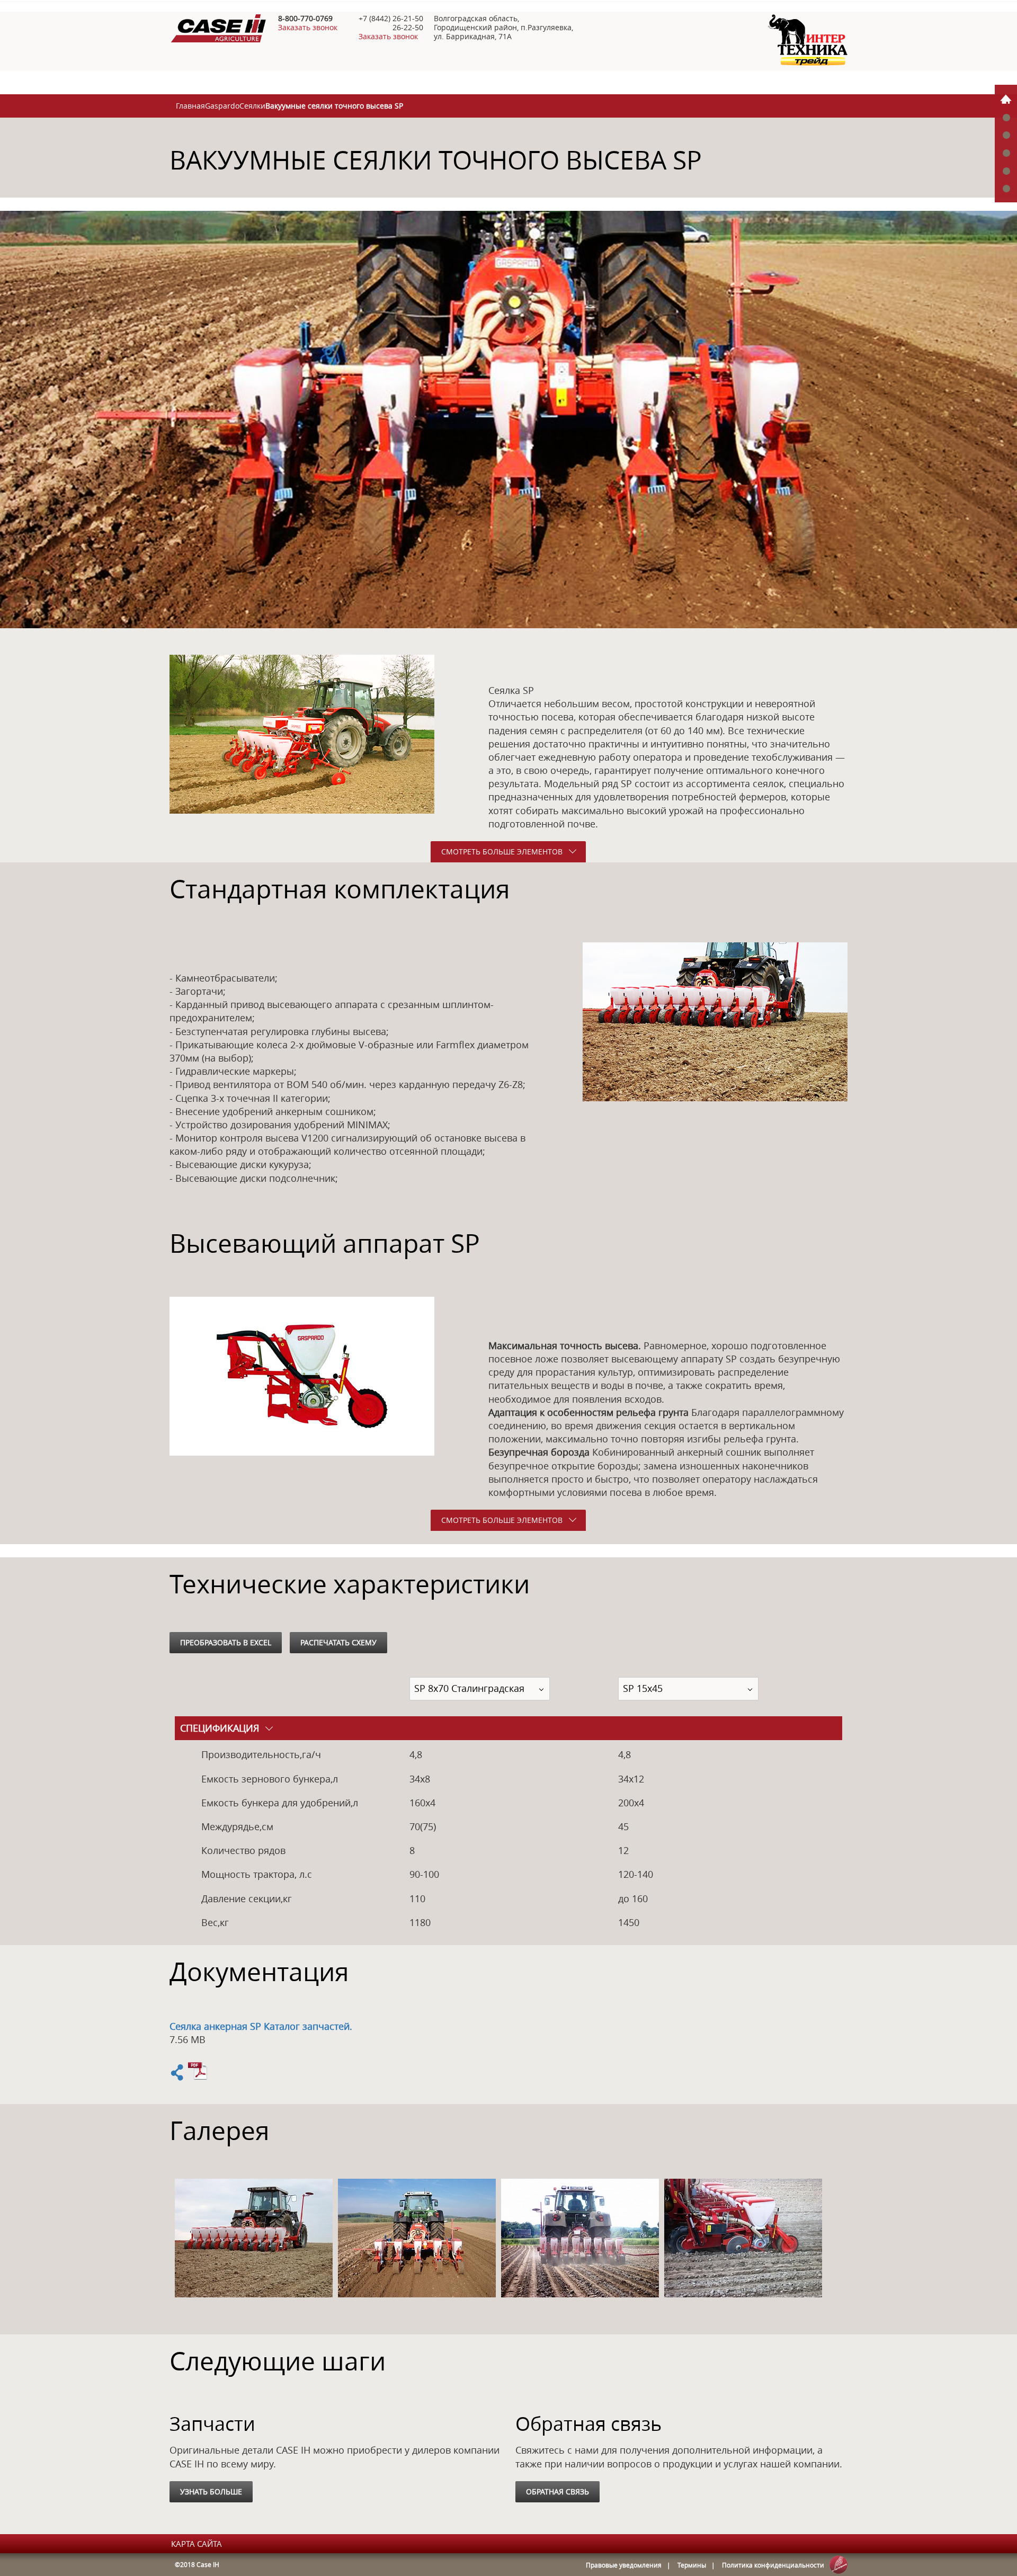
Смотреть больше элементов (502, 852)
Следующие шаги (1006, 188)
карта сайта (197, 2544)
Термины (692, 2565)
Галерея (1006, 153)
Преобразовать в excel (226, 1642)
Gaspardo (222, 106)
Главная (190, 106)
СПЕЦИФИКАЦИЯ (220, 1728)
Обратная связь (557, 2492)
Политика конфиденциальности (773, 2565)
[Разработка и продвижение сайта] (838, 2565)
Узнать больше (211, 2492)
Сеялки (252, 106)
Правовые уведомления (624, 2565)
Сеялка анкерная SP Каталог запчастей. (261, 2026)
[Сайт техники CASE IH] (808, 63)
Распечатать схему (338, 1642)
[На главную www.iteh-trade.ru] (218, 39)
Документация (1006, 170)
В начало (1006, 99)
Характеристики (1006, 117)
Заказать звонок (308, 27)
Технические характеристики (1006, 135)
